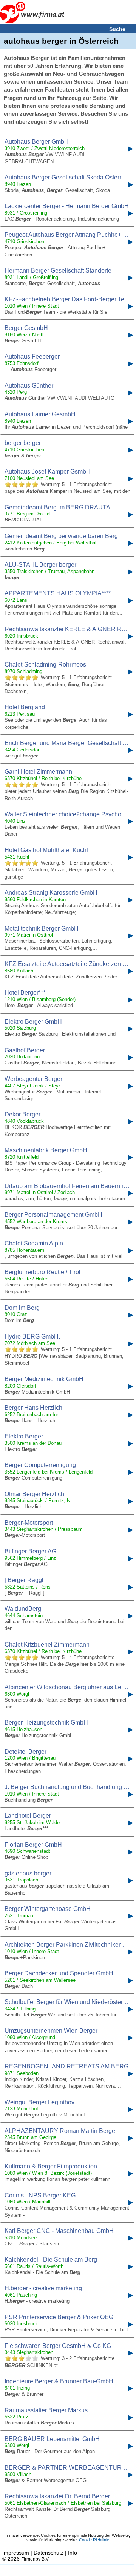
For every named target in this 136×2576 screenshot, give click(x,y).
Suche (117, 29)
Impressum (16, 2553)
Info (73, 2553)
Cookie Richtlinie (94, 2540)
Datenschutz (49, 2553)
